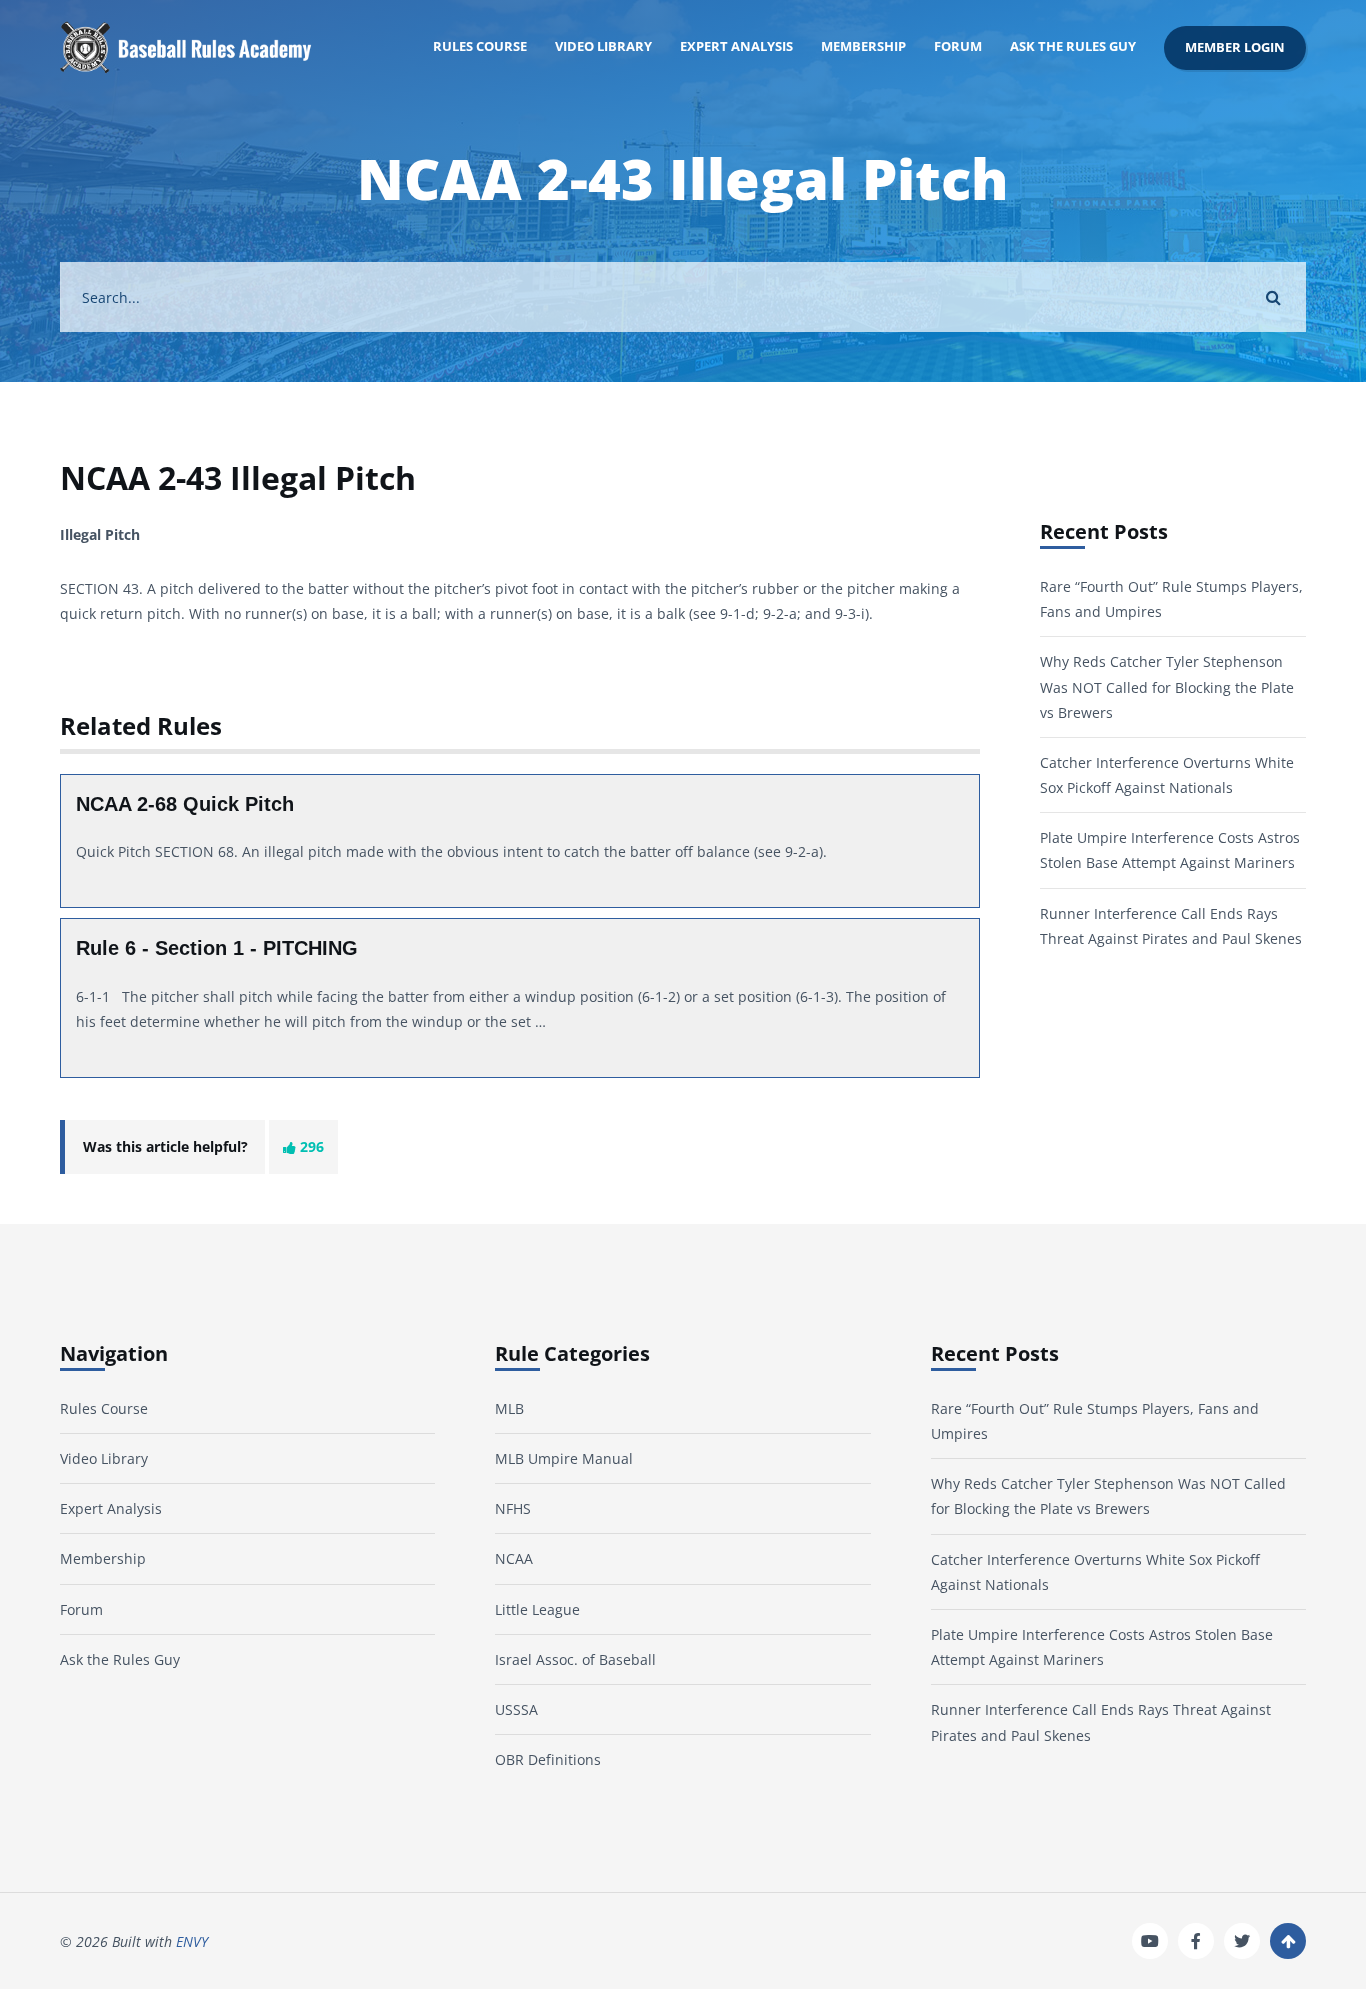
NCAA (514, 1558)
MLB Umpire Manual (564, 1458)
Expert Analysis (736, 46)
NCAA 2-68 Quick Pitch (185, 804)
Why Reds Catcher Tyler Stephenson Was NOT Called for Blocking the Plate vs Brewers (1167, 686)
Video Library (603, 46)
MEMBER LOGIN (1235, 47)
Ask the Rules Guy (1073, 46)
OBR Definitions (548, 1759)
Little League (537, 1609)
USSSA (516, 1709)
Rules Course (480, 46)
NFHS (513, 1508)
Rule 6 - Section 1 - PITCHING (217, 948)
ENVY (192, 1941)
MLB (509, 1408)
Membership (863, 46)
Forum (958, 46)
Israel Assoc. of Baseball (575, 1659)
